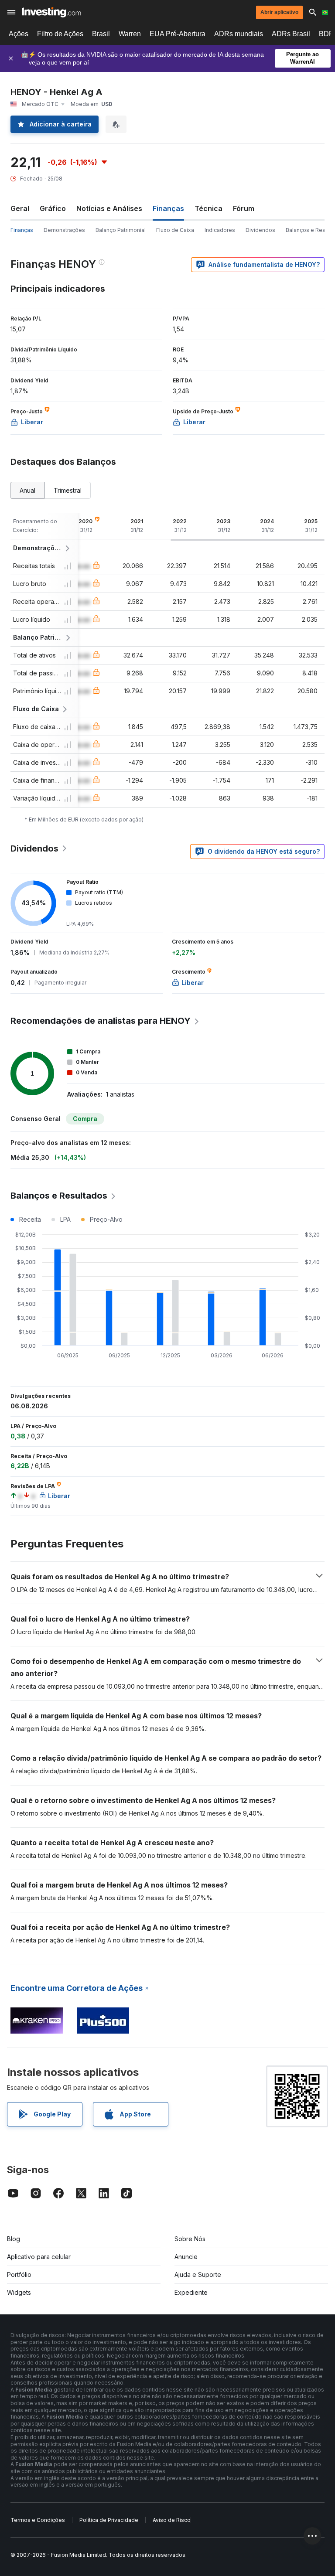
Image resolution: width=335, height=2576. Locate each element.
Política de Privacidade (109, 2520)
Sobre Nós (190, 2239)
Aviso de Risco (172, 2520)
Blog (14, 2239)
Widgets (19, 2292)
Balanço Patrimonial (121, 230)
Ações (19, 34)
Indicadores (220, 230)
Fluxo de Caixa (175, 230)
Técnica (209, 208)
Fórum (244, 208)
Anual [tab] (27, 490)
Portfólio (19, 2274)
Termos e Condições (38, 2520)
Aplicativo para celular (39, 2257)
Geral (20, 208)
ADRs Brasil (291, 34)
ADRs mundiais (239, 34)
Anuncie (186, 2257)
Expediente (191, 2292)
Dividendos (260, 230)
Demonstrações (64, 230)
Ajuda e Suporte (198, 2274)
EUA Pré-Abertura (178, 34)
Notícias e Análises (109, 208)
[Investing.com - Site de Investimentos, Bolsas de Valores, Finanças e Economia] (51, 12)
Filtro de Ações (60, 34)
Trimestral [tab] (68, 490)
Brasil (101, 34)
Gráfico (53, 208)
